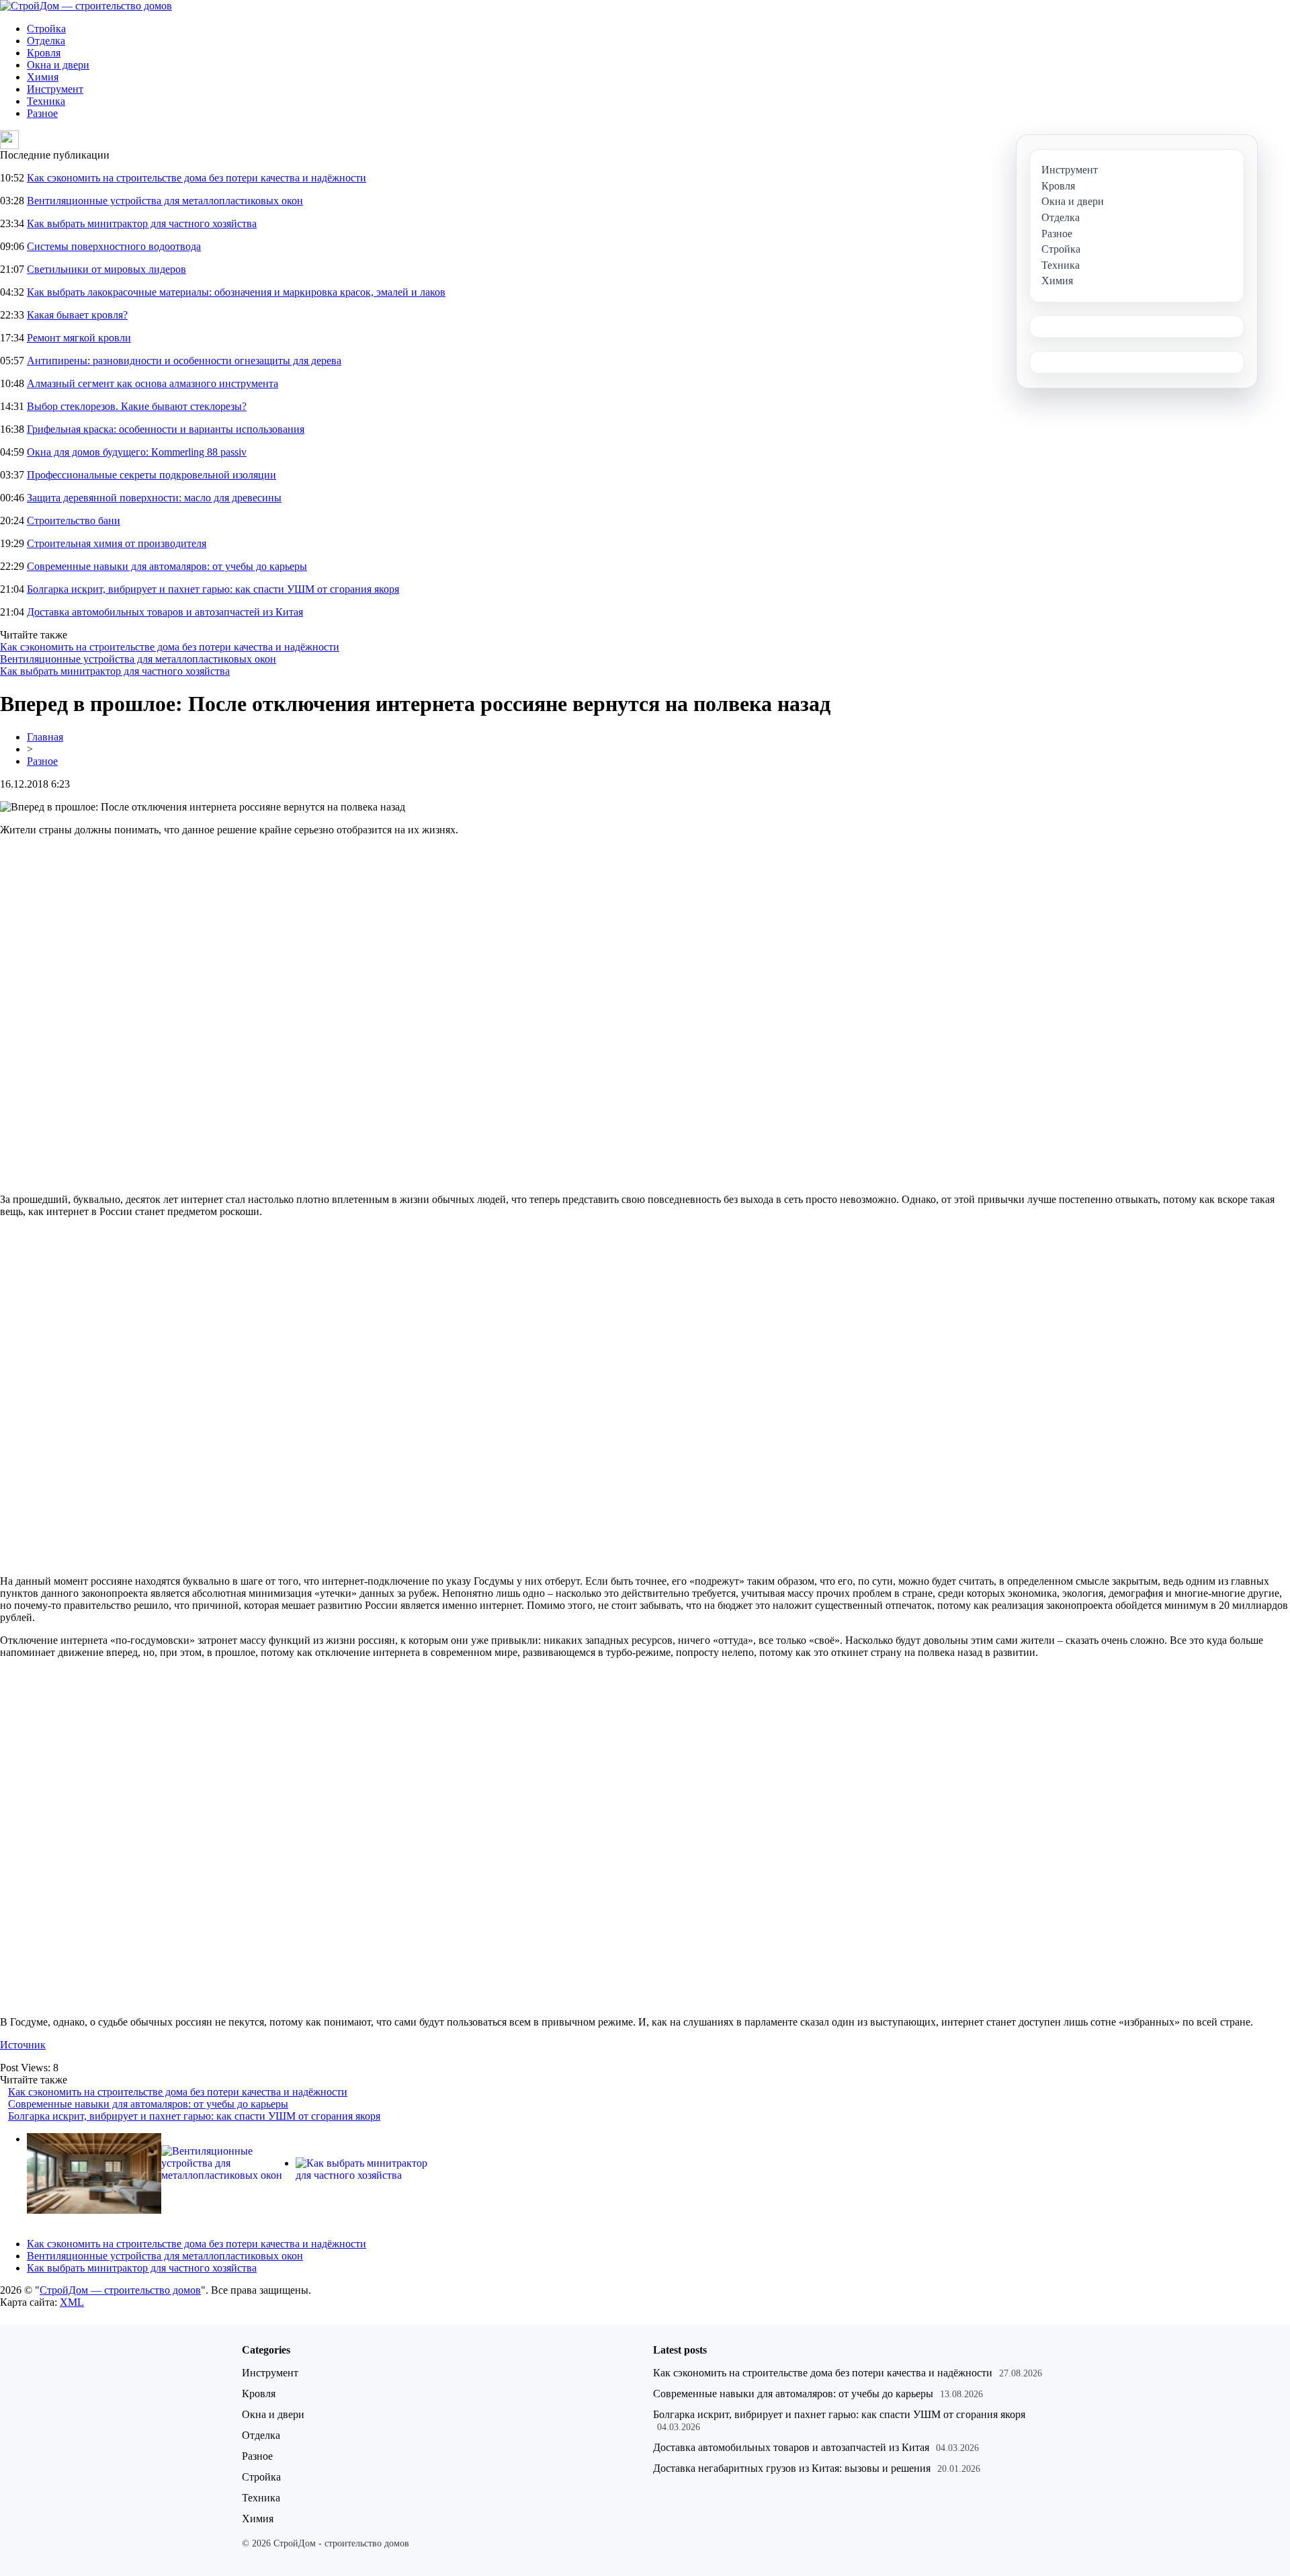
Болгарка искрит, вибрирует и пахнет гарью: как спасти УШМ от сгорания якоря (213, 589)
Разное (42, 113)
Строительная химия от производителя (117, 543)
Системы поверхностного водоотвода (114, 246)
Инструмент (55, 89)
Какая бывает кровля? (77, 315)
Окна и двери (58, 65)
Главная (45, 737)
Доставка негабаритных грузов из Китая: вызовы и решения (792, 2468)
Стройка (46, 29)
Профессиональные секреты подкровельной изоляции (152, 475)
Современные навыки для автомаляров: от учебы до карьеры (167, 566)
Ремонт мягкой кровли (79, 338)
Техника (46, 101)
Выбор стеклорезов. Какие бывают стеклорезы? (137, 406)
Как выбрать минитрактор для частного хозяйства (142, 223)
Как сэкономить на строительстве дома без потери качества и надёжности (197, 178)
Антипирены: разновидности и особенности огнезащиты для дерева (184, 361)
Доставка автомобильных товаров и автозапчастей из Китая (165, 612)
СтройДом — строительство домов (120, 2290)
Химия (43, 77)
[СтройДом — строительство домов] (86, 6)
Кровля (44, 53)
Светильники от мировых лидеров (106, 269)
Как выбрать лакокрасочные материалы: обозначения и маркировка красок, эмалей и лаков (236, 292)
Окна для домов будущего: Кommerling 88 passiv (137, 452)
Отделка (46, 41)
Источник (23, 2045)
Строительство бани (74, 521)
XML (72, 2302)
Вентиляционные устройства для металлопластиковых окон (165, 201)
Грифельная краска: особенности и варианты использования (166, 429)
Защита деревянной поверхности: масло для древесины (154, 498)
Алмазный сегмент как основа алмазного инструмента (153, 383)
